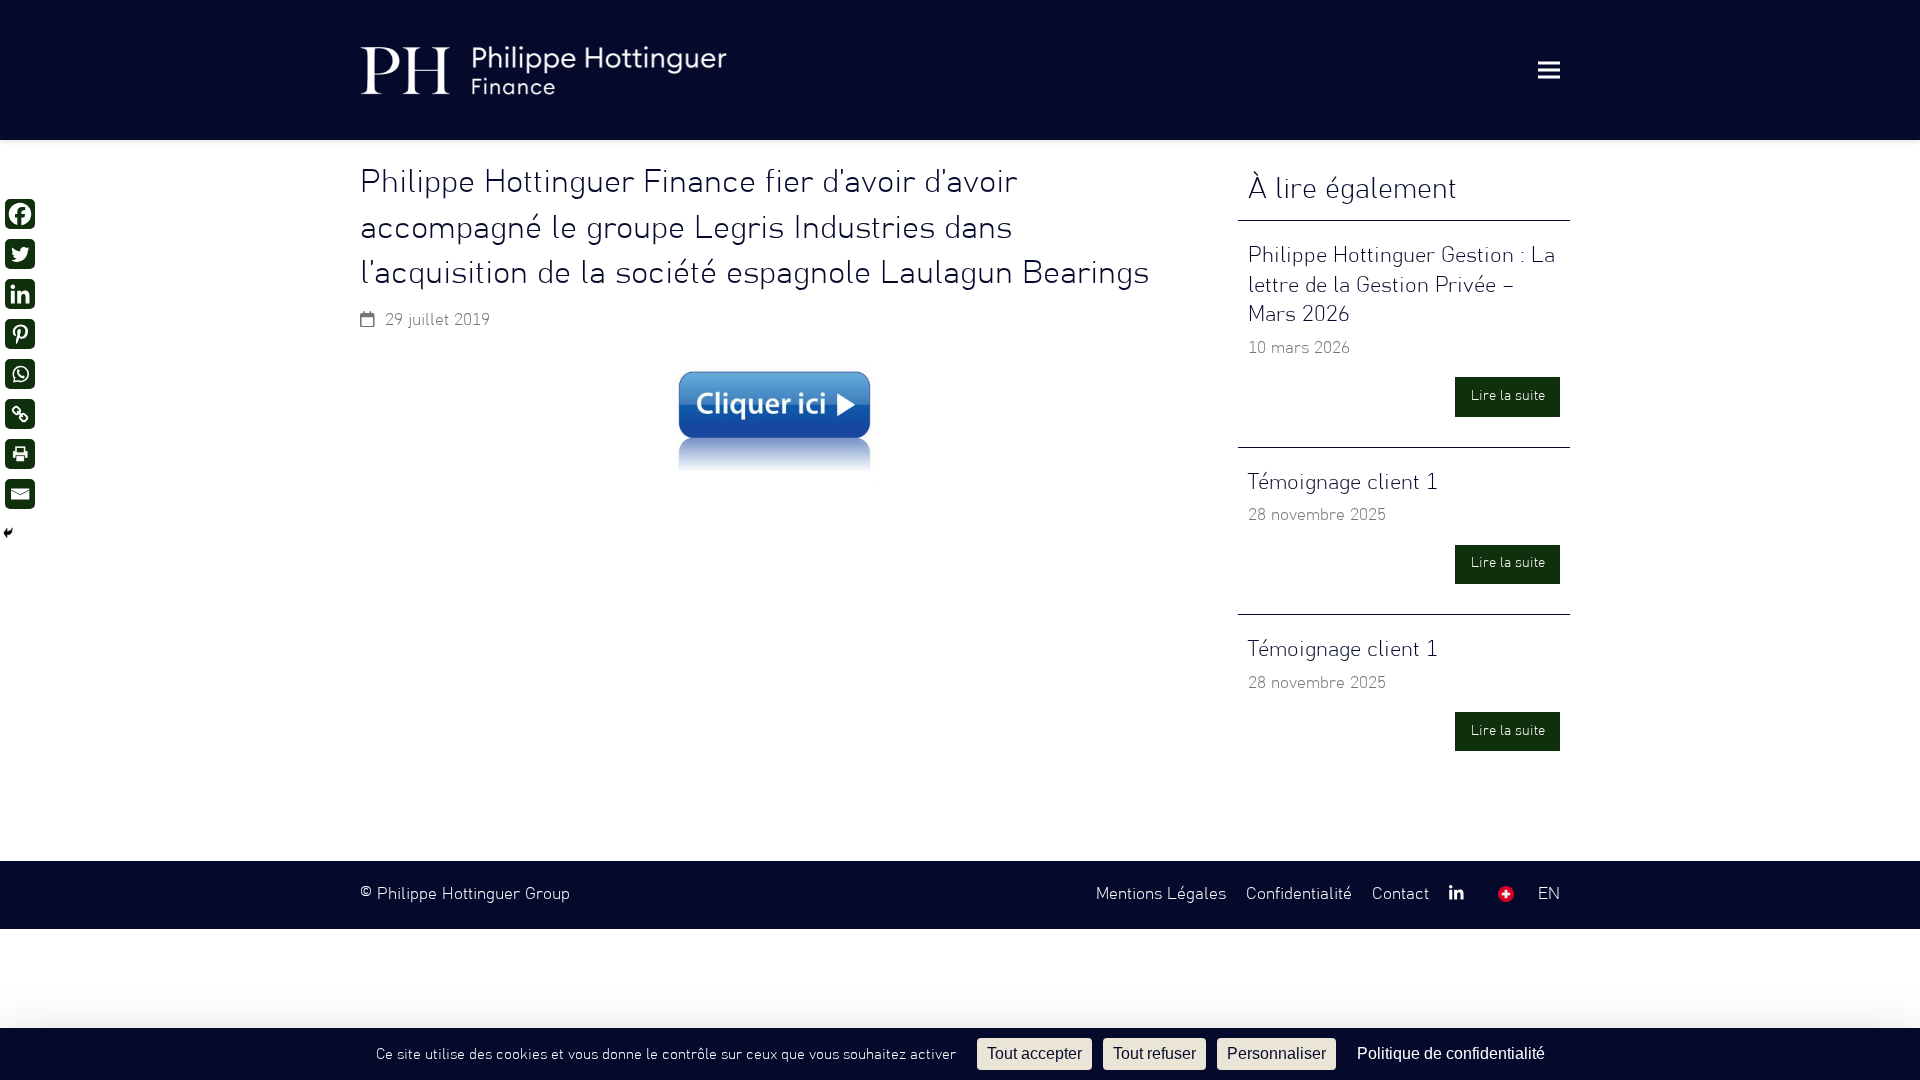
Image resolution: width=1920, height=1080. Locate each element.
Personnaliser (1276, 1053)
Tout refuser (1154, 1053)
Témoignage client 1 (1343, 482)
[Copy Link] (20, 414)
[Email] (20, 494)
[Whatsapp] (20, 374)
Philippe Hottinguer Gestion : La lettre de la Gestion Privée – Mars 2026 (1401, 285)
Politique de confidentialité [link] (1451, 1053)
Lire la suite (1508, 396)
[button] (1549, 69)
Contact (1400, 894)
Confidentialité (1299, 894)
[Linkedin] (20, 294)
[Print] (20, 454)
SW (1506, 894)
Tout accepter (1034, 1053)
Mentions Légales (1161, 894)
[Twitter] (20, 254)
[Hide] (8, 533)
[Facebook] (20, 214)
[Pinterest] (20, 334)
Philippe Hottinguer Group (473, 894)
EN (1549, 894)
